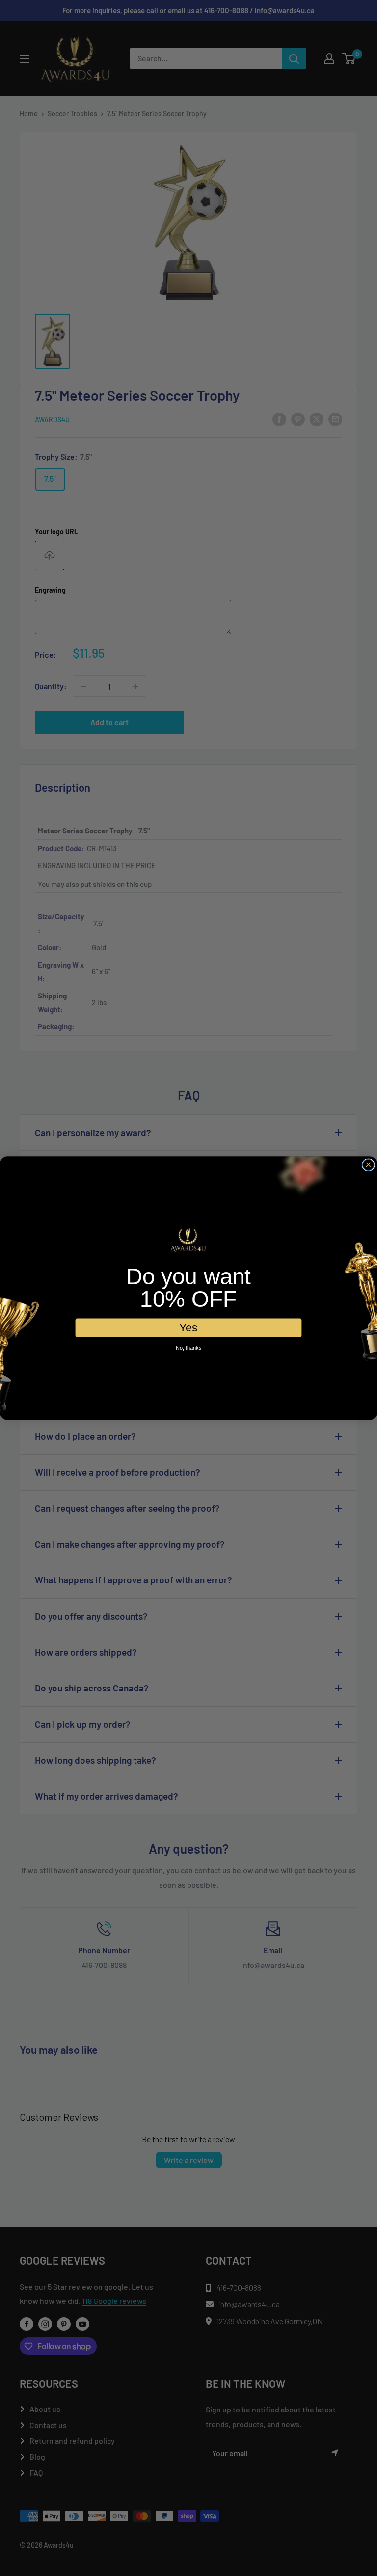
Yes (188, 1327)
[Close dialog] (368, 1165)
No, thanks (188, 1347)
